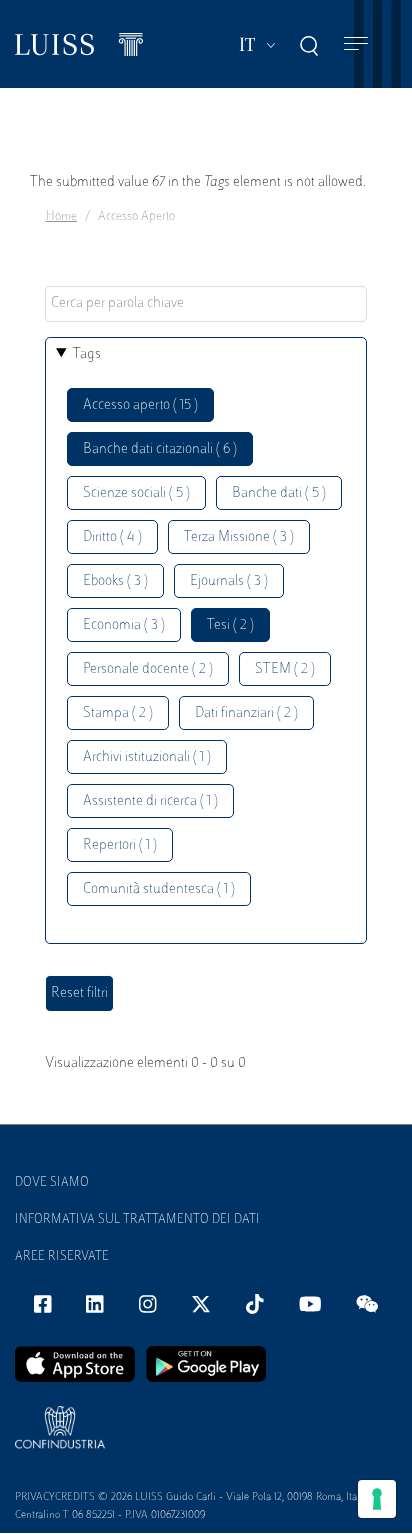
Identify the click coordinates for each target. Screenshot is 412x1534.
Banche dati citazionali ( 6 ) (160, 449)
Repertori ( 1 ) (120, 845)
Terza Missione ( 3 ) (239, 537)
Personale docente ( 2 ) (148, 669)
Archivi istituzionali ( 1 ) (147, 757)
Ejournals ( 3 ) (229, 581)
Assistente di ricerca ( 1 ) (150, 801)
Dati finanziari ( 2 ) (246, 713)
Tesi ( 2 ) (230, 625)
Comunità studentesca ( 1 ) (159, 889)
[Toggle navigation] (356, 44)
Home (61, 217)
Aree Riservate (62, 1257)
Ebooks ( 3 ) (115, 581)
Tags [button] (87, 354)
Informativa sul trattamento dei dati (137, 1220)
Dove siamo (52, 1183)
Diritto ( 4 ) (112, 537)
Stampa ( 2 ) (118, 713)
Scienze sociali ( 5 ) (136, 493)
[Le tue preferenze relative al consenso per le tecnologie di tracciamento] (377, 1499)
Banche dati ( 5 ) (279, 493)
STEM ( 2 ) (285, 669)
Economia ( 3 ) (124, 625)
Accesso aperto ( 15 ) (140, 405)
